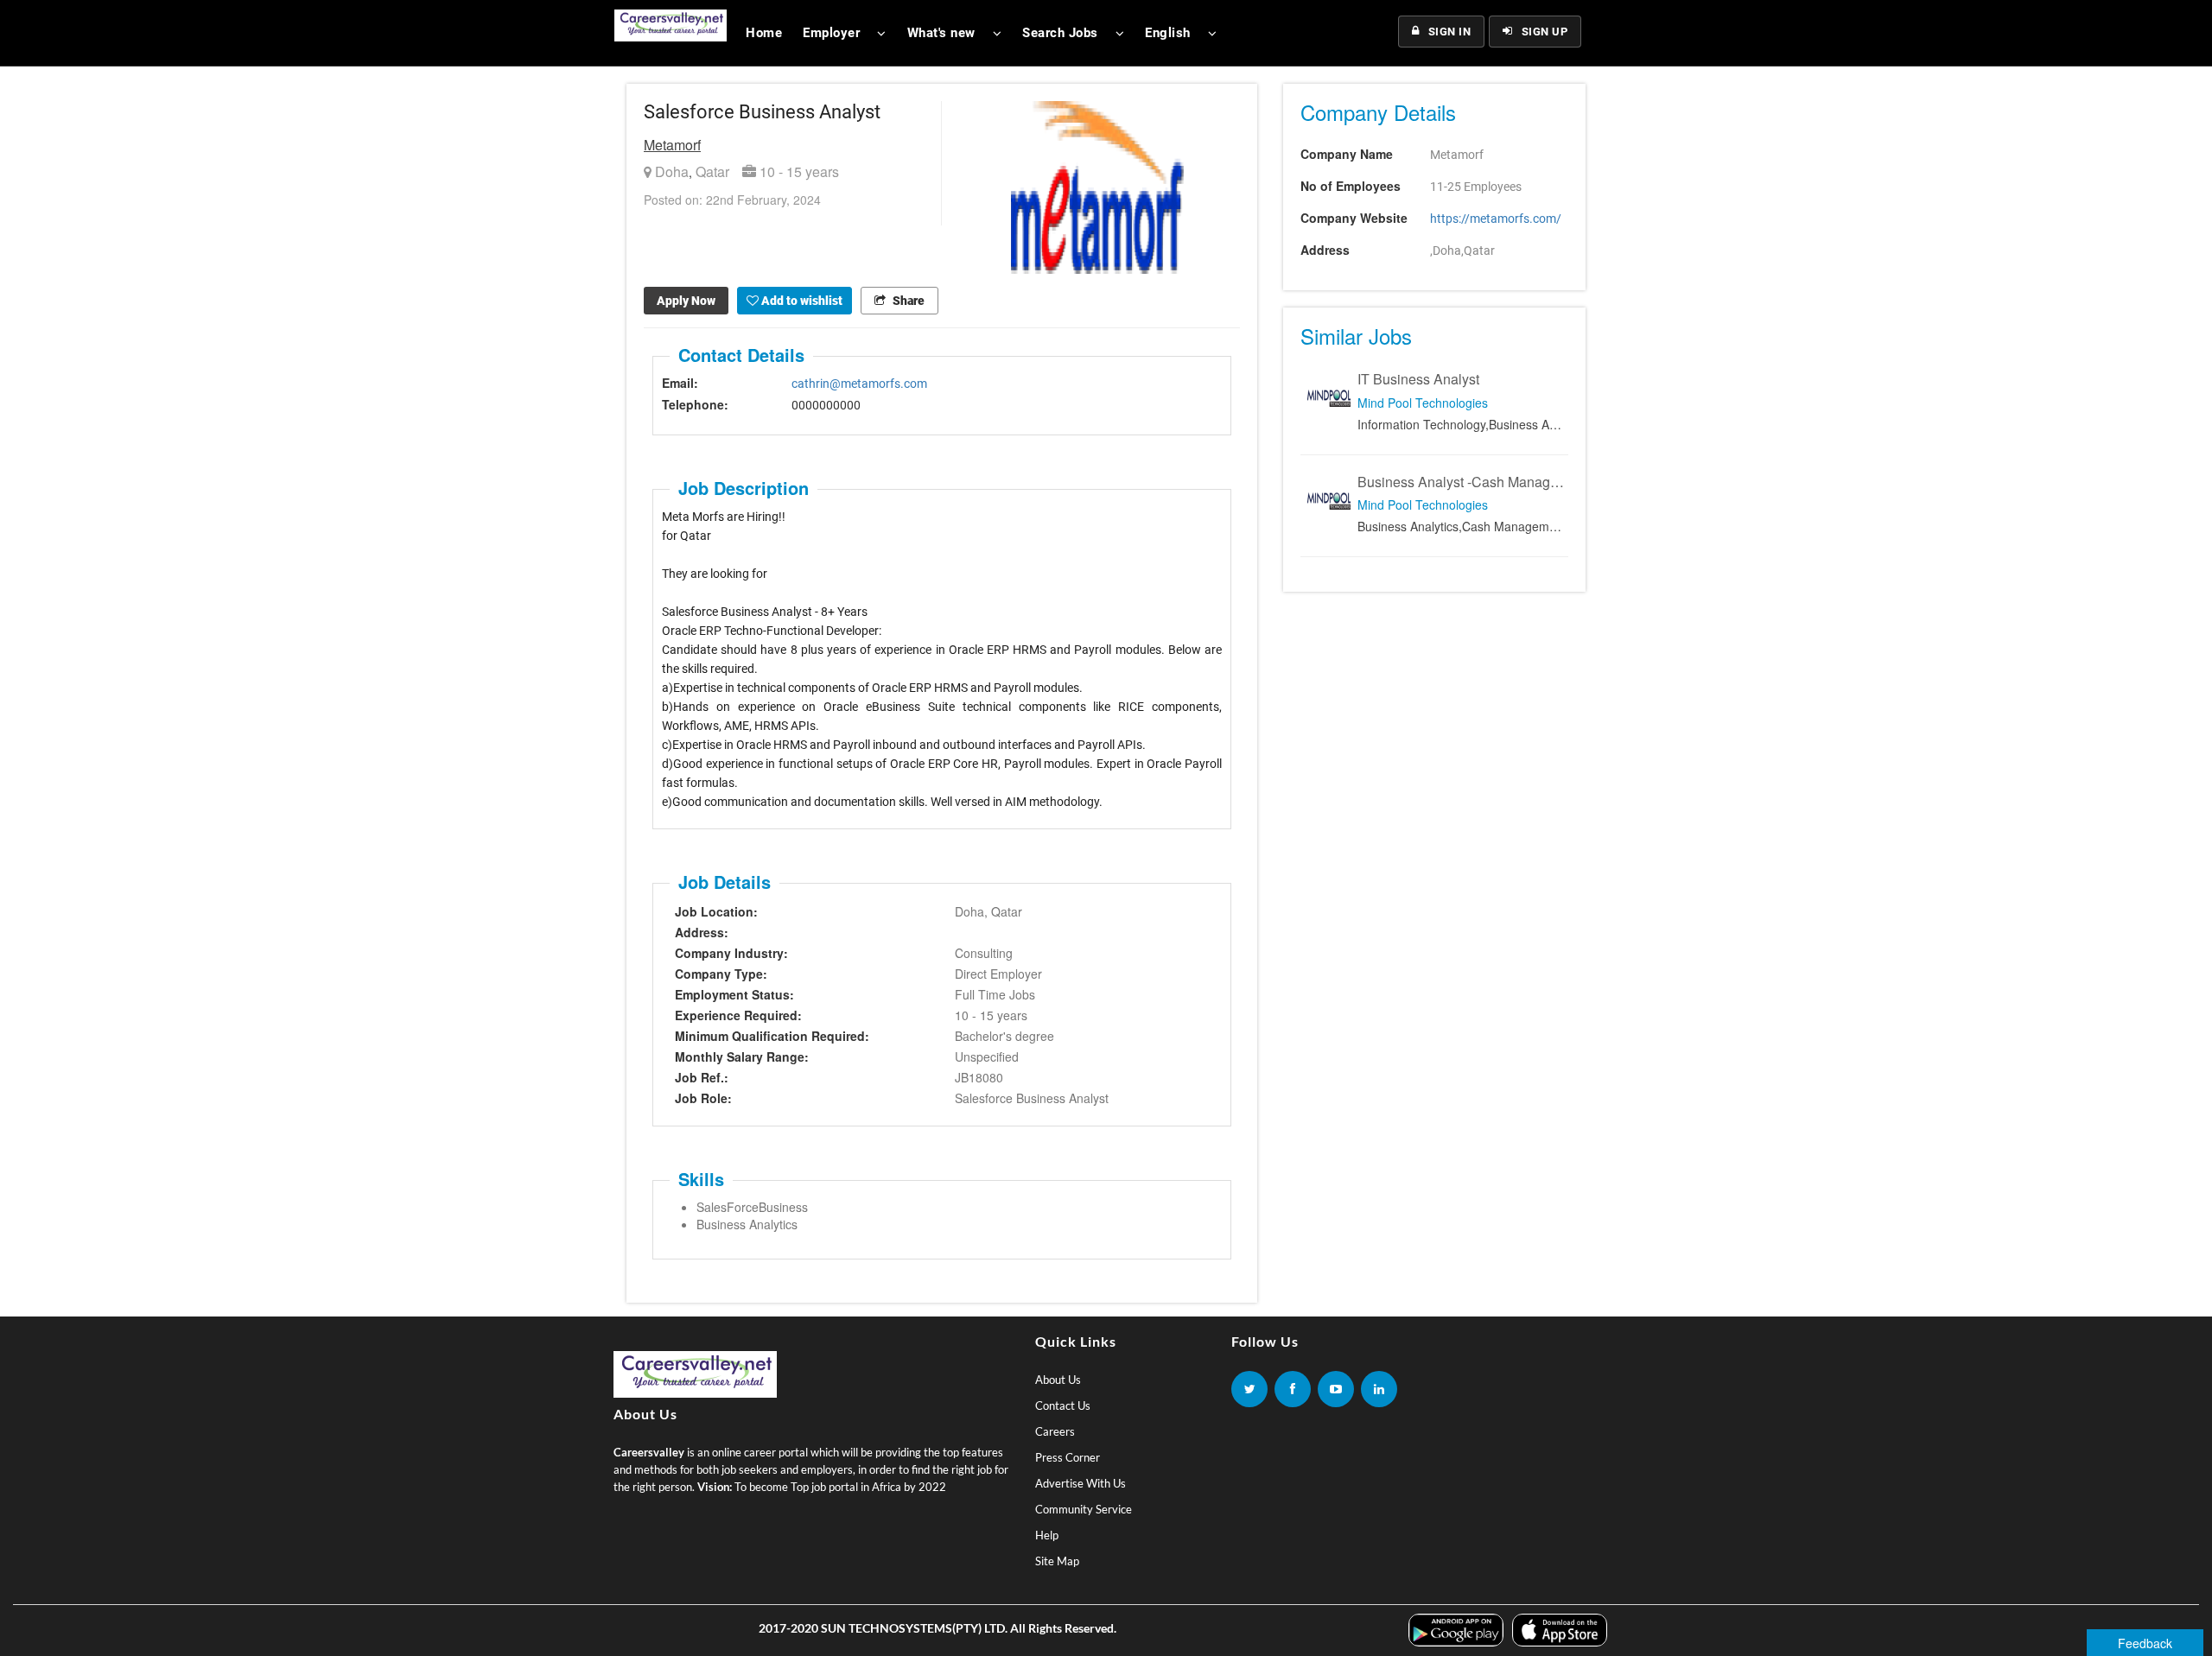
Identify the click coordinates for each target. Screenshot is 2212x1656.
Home (764, 33)
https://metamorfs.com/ (1496, 219)
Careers (1055, 1431)
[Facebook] (1293, 1389)
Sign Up (1545, 32)
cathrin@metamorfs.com (859, 384)
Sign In (1450, 32)
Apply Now (686, 301)
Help (1047, 1535)
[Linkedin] (1379, 1389)
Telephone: (695, 404)
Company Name (1347, 154)
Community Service (1084, 1509)
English (1168, 33)
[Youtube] (1336, 1389)
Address (1325, 250)
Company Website (1354, 218)
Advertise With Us (1081, 1483)
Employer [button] (831, 33)
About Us (1058, 1380)
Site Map (1057, 1561)
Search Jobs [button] (1060, 33)
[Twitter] (1249, 1389)
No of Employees (1351, 186)
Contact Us (1063, 1405)
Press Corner (1068, 1457)
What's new (941, 33)
